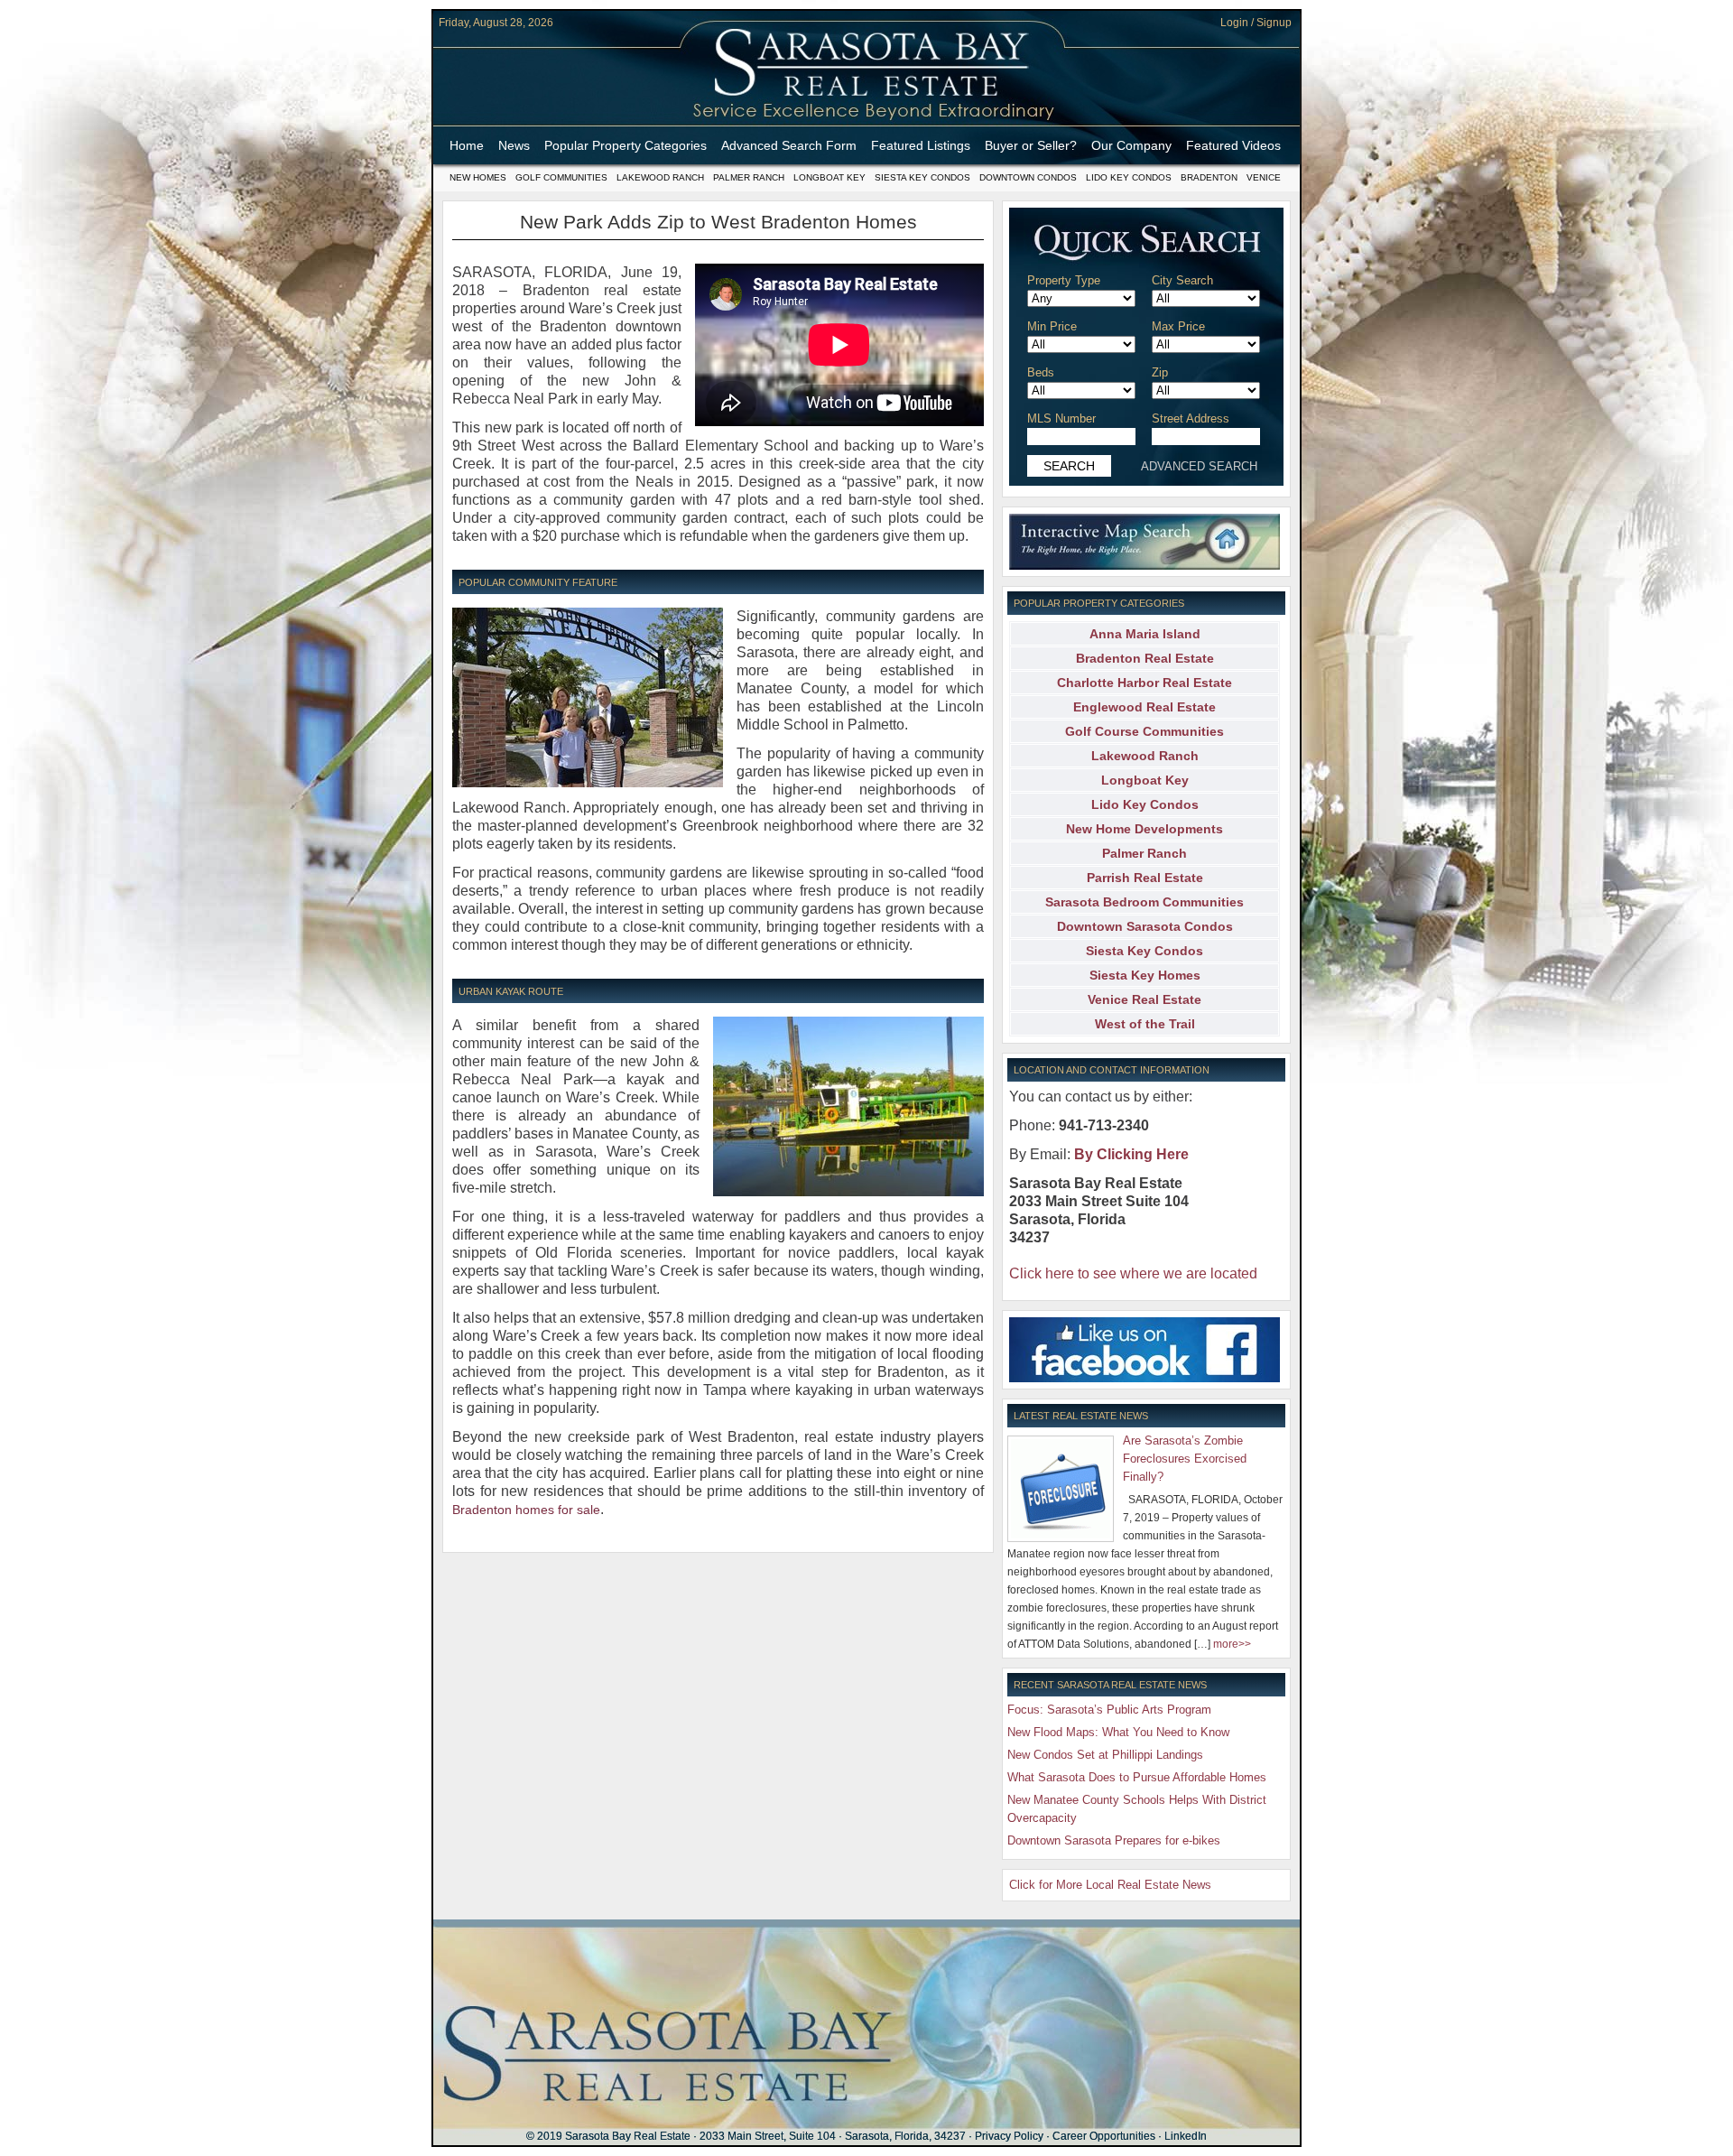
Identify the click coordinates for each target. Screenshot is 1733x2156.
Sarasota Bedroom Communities (1145, 902)
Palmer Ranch (749, 177)
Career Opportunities (1104, 2136)
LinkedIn (1186, 2136)
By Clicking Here (1131, 1154)
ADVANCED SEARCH (1199, 466)
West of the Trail (1145, 1024)
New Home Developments (1145, 829)
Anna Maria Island (1145, 634)
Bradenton (1209, 177)
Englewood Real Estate (1145, 707)
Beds (1041, 372)
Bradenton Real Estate (1145, 658)
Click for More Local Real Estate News (1110, 1885)
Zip (1160, 372)
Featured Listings (921, 145)
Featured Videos (1233, 145)
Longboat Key (829, 177)
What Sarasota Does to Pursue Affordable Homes (1137, 1777)
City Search (1182, 280)
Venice (1264, 177)
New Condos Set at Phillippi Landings (1105, 1755)
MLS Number (1061, 418)
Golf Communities (561, 177)
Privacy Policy (1009, 2136)
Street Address (1191, 418)
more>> (1232, 1644)
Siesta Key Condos (922, 177)
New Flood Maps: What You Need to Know (1118, 1732)
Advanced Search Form (789, 145)
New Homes (478, 177)
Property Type (1064, 280)
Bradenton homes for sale (526, 1510)
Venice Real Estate (1145, 999)
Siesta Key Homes (1145, 975)
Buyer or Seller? (1031, 145)
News (514, 145)
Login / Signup (1256, 23)
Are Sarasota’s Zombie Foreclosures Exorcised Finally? (1185, 1459)
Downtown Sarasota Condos (1145, 926)
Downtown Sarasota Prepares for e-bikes (1114, 1840)
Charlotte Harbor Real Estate (1145, 683)
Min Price (1052, 326)
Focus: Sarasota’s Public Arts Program (1109, 1710)
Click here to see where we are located (1133, 1273)
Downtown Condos (1028, 177)
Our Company (1131, 145)
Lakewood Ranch (660, 177)
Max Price (1178, 326)
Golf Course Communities (1145, 731)
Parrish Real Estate (1145, 878)
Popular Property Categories (626, 145)
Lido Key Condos (1129, 177)
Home (467, 145)
